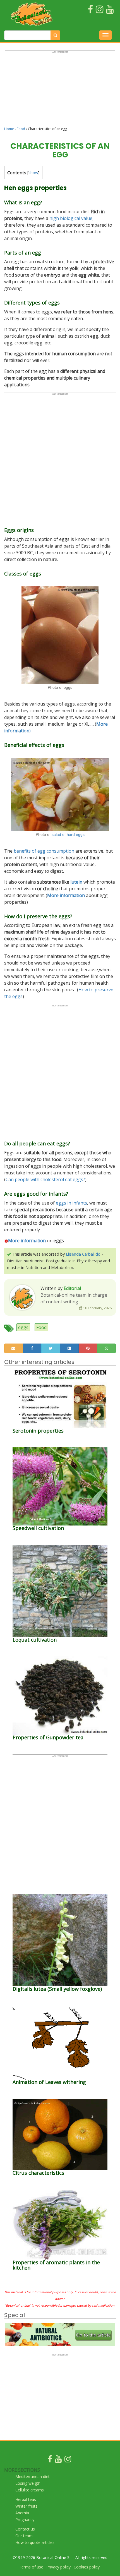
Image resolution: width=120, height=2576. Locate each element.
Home (9, 129)
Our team (24, 2536)
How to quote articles (35, 2542)
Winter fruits (26, 2506)
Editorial (72, 1288)
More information (27, 1241)
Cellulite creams (30, 2490)
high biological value (71, 218)
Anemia (22, 2513)
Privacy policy (58, 2567)
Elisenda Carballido (83, 1254)
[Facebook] (50, 2460)
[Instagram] (68, 2460)
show (33, 173)
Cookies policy (87, 2567)
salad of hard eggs (68, 834)
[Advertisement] (60, 91)
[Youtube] (58, 2460)
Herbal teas (26, 2499)
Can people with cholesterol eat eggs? (45, 1179)
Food (21, 129)
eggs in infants (71, 1203)
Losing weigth (28, 2483)
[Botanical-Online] (33, 14)
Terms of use (31, 2567)
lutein (76, 882)
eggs (23, 1327)
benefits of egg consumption (44, 851)
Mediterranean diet (33, 2477)
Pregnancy (25, 2519)
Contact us (25, 2529)
